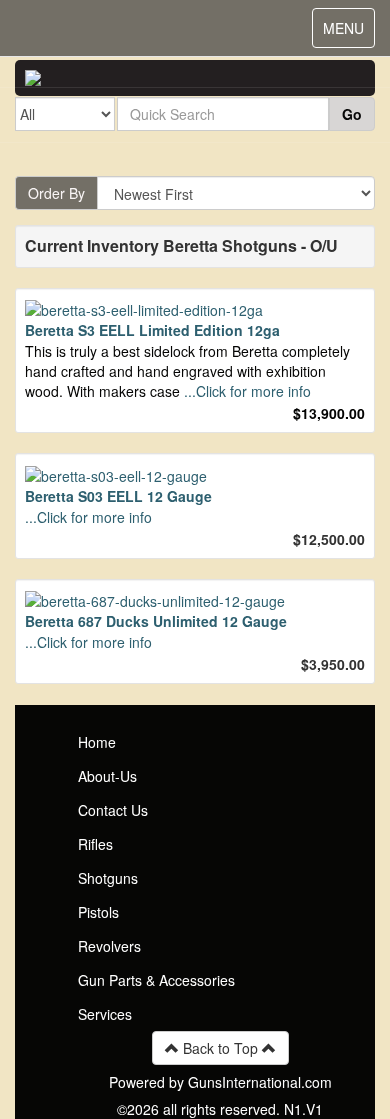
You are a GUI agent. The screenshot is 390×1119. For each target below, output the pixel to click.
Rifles (95, 844)
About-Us (107, 776)
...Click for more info (247, 391)
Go (352, 114)
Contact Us (113, 810)
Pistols (98, 912)
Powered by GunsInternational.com (220, 1082)
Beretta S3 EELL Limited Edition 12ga (152, 330)
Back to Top (220, 1048)
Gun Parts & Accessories (156, 980)
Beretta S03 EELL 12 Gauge (118, 496)
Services (105, 1014)
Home (97, 742)
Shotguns (108, 878)
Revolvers (109, 946)
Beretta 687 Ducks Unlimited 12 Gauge (156, 621)
